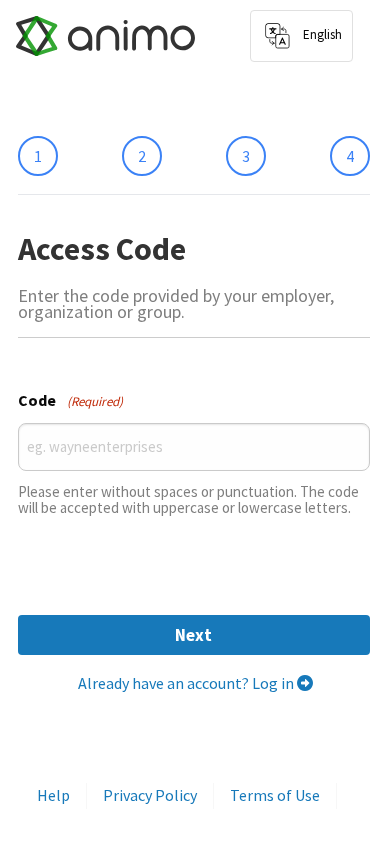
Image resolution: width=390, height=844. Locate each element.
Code (70, 400)
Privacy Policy (150, 795)
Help (53, 795)
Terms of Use (275, 795)
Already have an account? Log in (187, 683)
